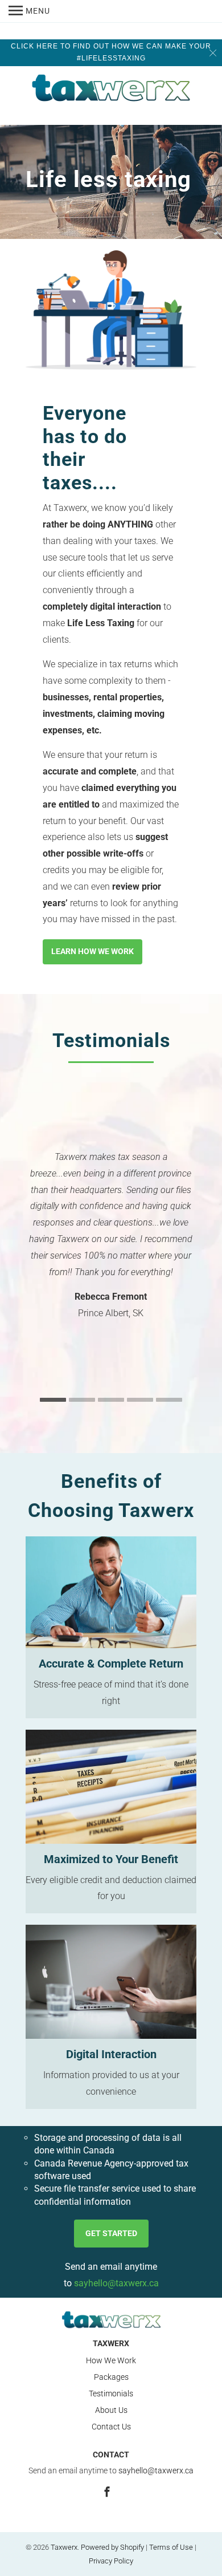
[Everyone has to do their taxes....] (111, 310)
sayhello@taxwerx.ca (116, 2283)
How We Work (111, 2360)
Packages (111, 2377)
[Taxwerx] (111, 90)
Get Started (111, 2233)
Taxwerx (64, 2547)
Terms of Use (171, 2547)
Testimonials (111, 2394)
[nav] (29, 11)
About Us (111, 2410)
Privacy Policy (111, 2561)
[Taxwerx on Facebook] (108, 2492)
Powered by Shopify (112, 2547)
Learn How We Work (92, 951)
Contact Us (111, 2427)
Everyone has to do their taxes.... (85, 448)
